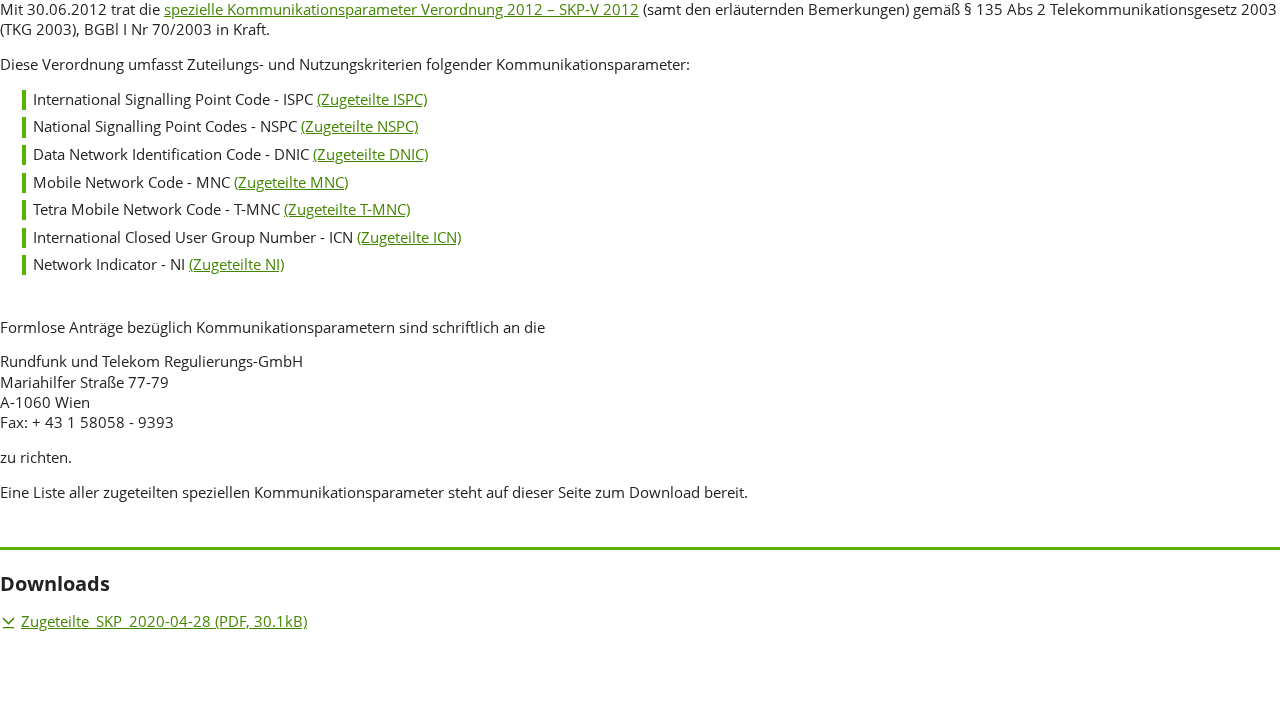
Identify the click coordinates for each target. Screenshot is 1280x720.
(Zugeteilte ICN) (409, 237)
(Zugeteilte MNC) (291, 182)
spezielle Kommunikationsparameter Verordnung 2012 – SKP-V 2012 (401, 9)
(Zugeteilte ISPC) (372, 99)
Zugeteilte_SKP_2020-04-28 (164, 622)
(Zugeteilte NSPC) (359, 126)
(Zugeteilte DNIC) (370, 154)
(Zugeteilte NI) (236, 264)
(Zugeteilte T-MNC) (347, 209)
